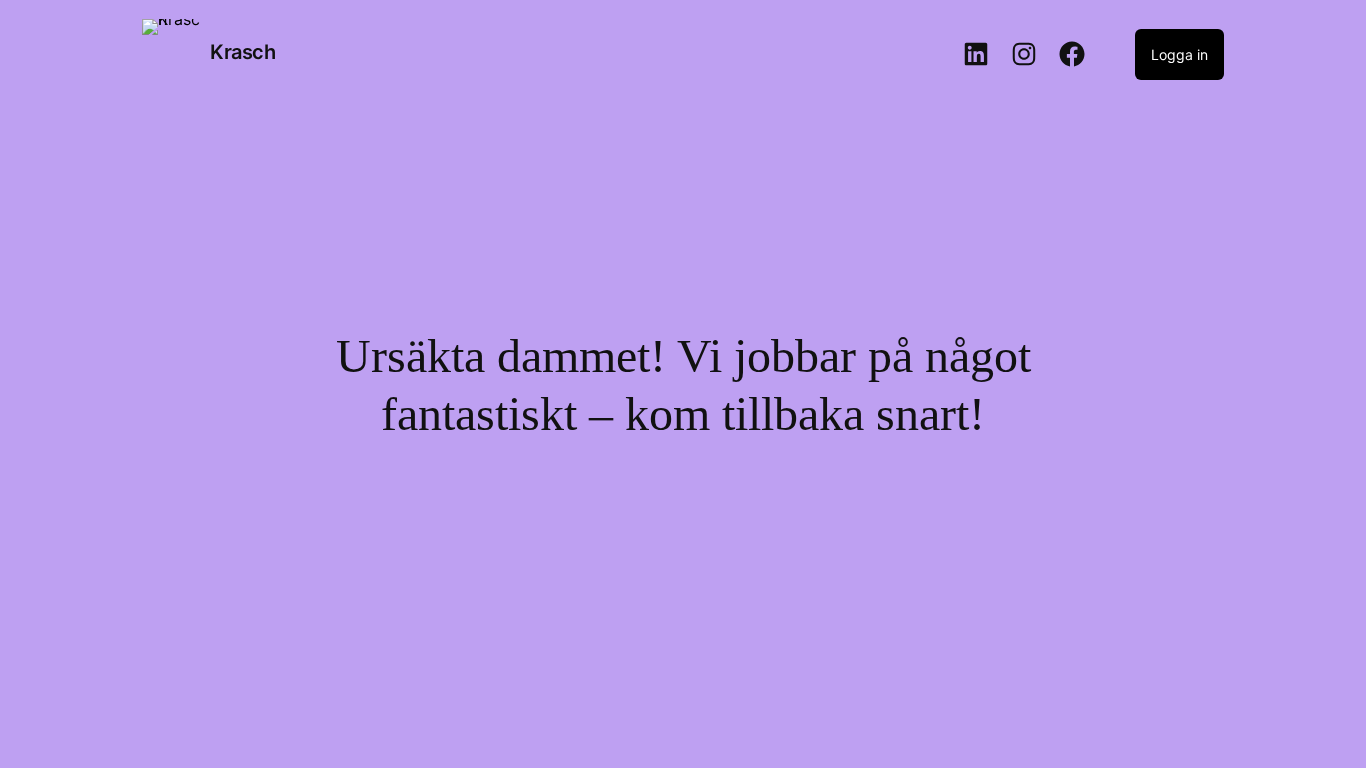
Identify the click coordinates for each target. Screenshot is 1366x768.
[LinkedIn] (976, 54)
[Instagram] (1024, 54)
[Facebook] (1072, 54)
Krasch (243, 52)
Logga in (1179, 54)
